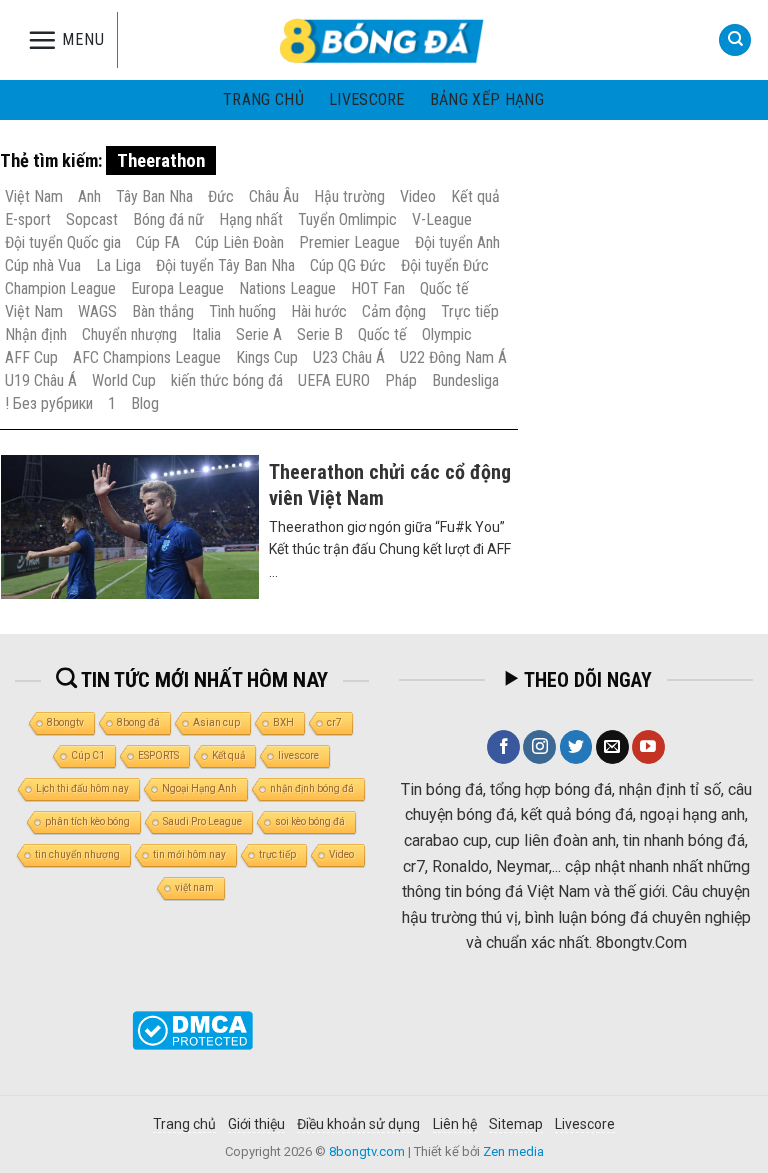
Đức (221, 196)
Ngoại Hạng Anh (199, 788)
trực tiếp (277, 854)
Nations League (287, 288)
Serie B (320, 334)
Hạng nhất (251, 219)
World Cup (124, 380)
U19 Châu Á (41, 380)
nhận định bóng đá (312, 788)
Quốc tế (444, 288)
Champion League (60, 288)
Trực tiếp (470, 311)
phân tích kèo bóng (87, 821)
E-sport (28, 219)
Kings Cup (267, 357)
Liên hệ (455, 1124)
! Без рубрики (49, 403)
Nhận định (36, 334)
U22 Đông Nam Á (453, 357)
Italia (206, 334)
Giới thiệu (256, 1124)
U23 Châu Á (349, 357)
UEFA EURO (334, 380)
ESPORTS (158, 755)
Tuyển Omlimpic (347, 219)
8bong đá (138, 722)
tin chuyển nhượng (77, 854)
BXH (283, 722)
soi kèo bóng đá (310, 821)
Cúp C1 (88, 755)
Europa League (177, 288)
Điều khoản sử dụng (358, 1124)
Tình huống (242, 311)
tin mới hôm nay (189, 854)
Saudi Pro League (202, 821)
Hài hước (319, 311)
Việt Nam (34, 196)
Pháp (401, 380)
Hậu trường (349, 196)
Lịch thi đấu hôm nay (82, 788)
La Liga (118, 265)
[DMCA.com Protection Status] (192, 1029)
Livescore (585, 1124)
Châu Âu (274, 196)
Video (418, 196)
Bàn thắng (163, 311)
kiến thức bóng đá (227, 380)
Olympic (447, 334)
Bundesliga (465, 380)
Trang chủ (263, 99)
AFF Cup (31, 357)
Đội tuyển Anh (457, 242)
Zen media (513, 1151)
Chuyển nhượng (129, 334)
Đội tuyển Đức (445, 265)
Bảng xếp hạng (487, 99)
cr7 (334, 722)
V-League (442, 219)
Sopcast (92, 219)
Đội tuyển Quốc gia (63, 242)
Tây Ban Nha (154, 196)
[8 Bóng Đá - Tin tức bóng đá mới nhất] (384, 40)
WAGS (97, 311)
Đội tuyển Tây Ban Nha (225, 265)
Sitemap (516, 1124)
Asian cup (216, 722)
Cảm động (394, 311)
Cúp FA (158, 242)
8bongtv (65, 722)
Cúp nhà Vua (43, 265)
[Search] (735, 40)
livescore (367, 99)
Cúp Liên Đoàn (239, 242)
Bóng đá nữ (168, 219)
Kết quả (475, 196)
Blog (145, 403)
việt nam (194, 887)
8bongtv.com (367, 1151)
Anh (89, 196)
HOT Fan (378, 288)
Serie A (259, 334)
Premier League (349, 242)
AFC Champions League (147, 357)
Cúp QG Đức (348, 265)
